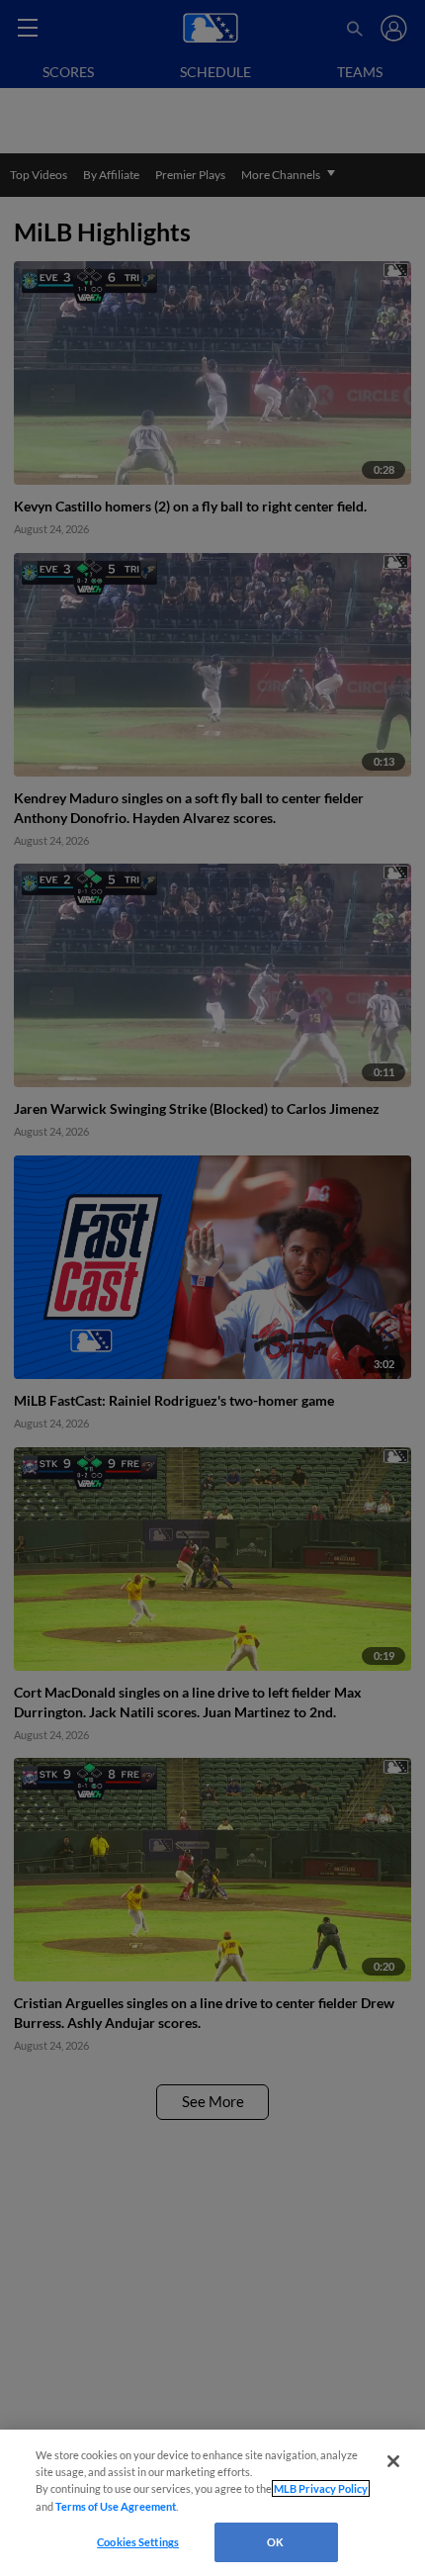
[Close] (393, 2461)
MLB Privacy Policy (321, 2488)
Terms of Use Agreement (116, 2506)
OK (275, 2542)
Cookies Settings (138, 2542)
